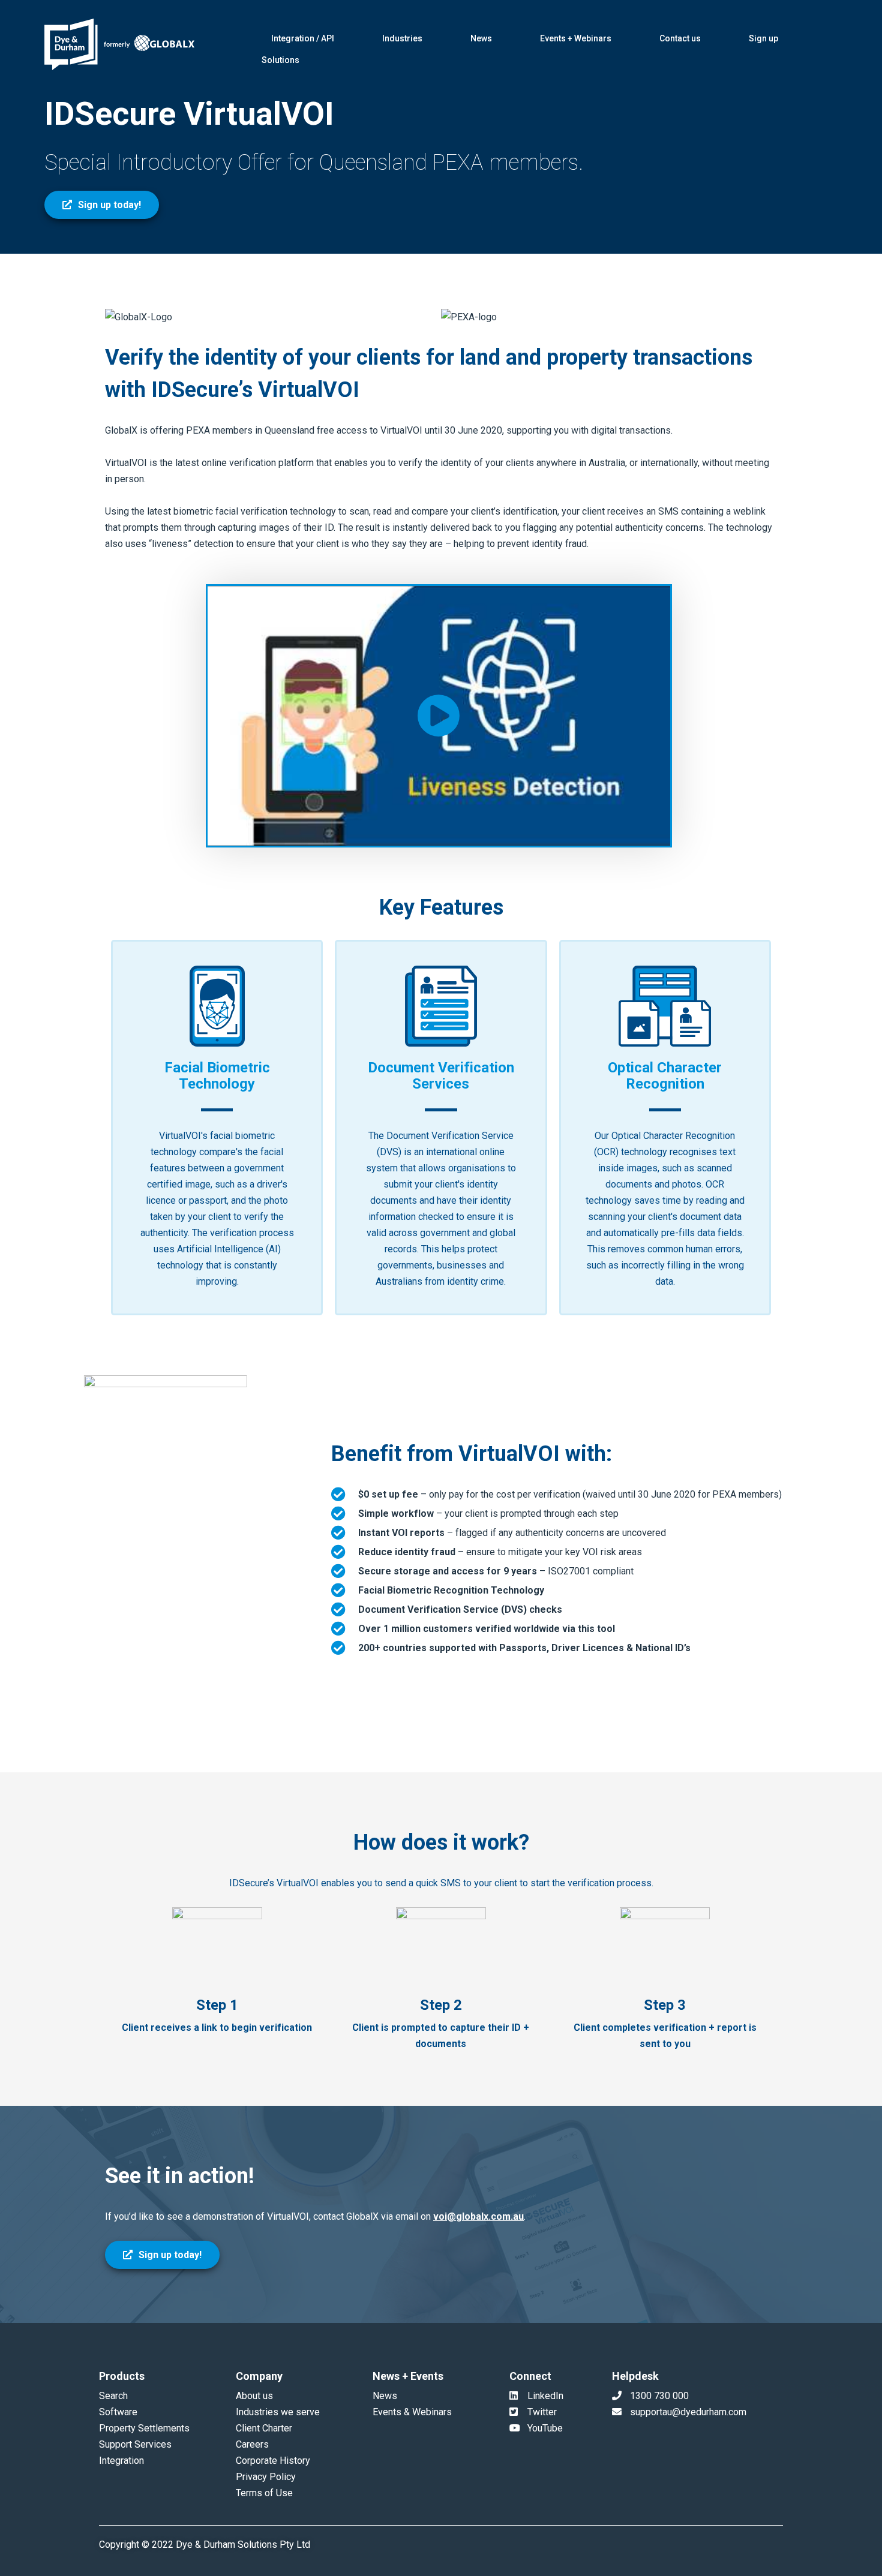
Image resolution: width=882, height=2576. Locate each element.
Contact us (680, 38)
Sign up (763, 38)
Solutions (280, 60)
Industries (402, 38)
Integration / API (303, 38)
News (481, 38)
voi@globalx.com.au (478, 2216)
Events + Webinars (576, 38)
